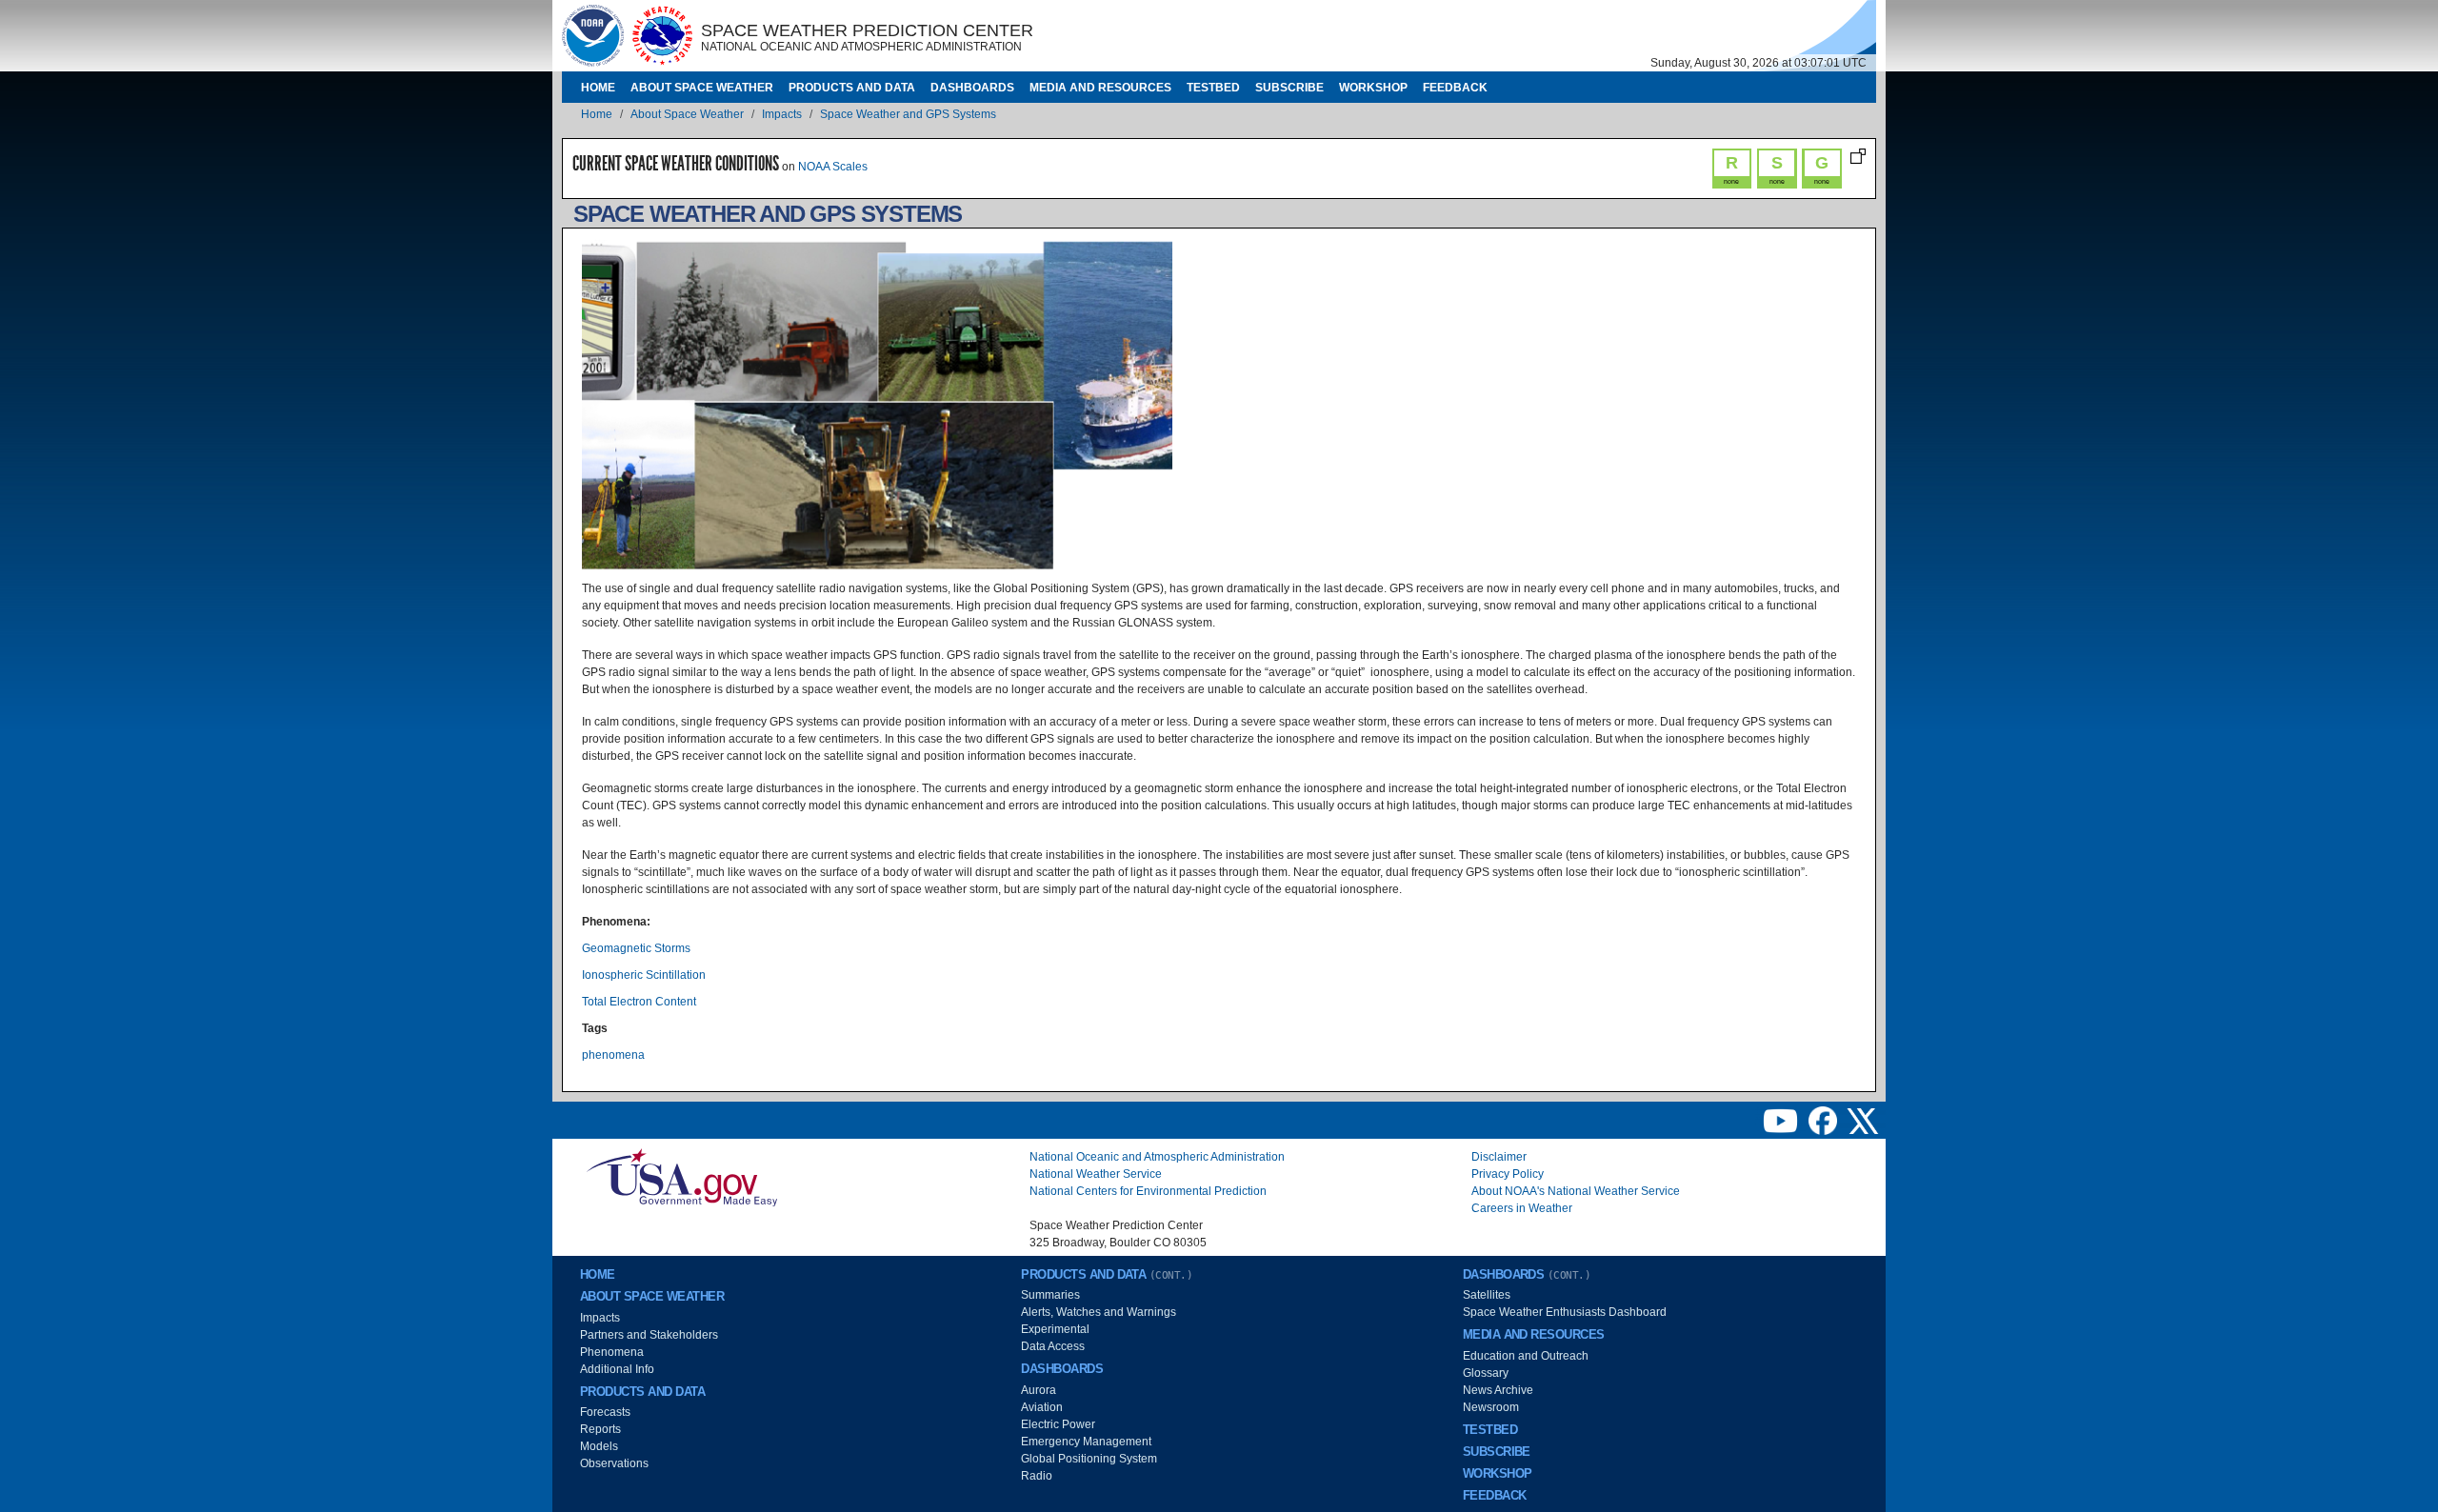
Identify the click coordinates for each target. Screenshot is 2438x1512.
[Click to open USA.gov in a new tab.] (682, 1177)
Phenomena (612, 1352)
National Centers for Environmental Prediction (1148, 1191)
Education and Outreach (1526, 1356)
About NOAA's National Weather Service (1576, 1191)
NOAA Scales (833, 167)
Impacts (782, 114)
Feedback (1455, 88)
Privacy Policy (1508, 1174)
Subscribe (1289, 88)
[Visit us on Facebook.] (1824, 1120)
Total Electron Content (639, 1002)
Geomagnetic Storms (636, 948)
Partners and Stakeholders (649, 1335)
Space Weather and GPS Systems (908, 114)
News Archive (1498, 1390)
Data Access (1053, 1346)
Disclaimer (1499, 1157)
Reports (600, 1429)
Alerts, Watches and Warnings (1099, 1312)
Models (599, 1446)
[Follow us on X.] (1863, 1120)
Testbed (1213, 88)
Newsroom (1491, 1407)
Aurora (1039, 1390)
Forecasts (605, 1412)
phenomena (613, 1055)
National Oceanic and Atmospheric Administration (1157, 1157)
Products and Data (852, 88)
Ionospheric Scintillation (644, 975)
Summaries (1050, 1295)
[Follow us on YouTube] (1782, 1120)
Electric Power (1058, 1424)
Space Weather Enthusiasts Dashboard (1565, 1312)
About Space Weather (702, 88)
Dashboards (972, 88)
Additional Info (617, 1369)
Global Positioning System (1089, 1459)
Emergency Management (1086, 1442)
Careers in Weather (1522, 1208)
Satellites (1487, 1295)
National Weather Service (1096, 1174)
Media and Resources (1100, 88)
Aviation (1042, 1407)
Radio (1037, 1476)
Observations (614, 1463)
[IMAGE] (593, 35)
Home (598, 88)
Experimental (1055, 1329)
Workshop (1373, 88)
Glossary (1486, 1373)
